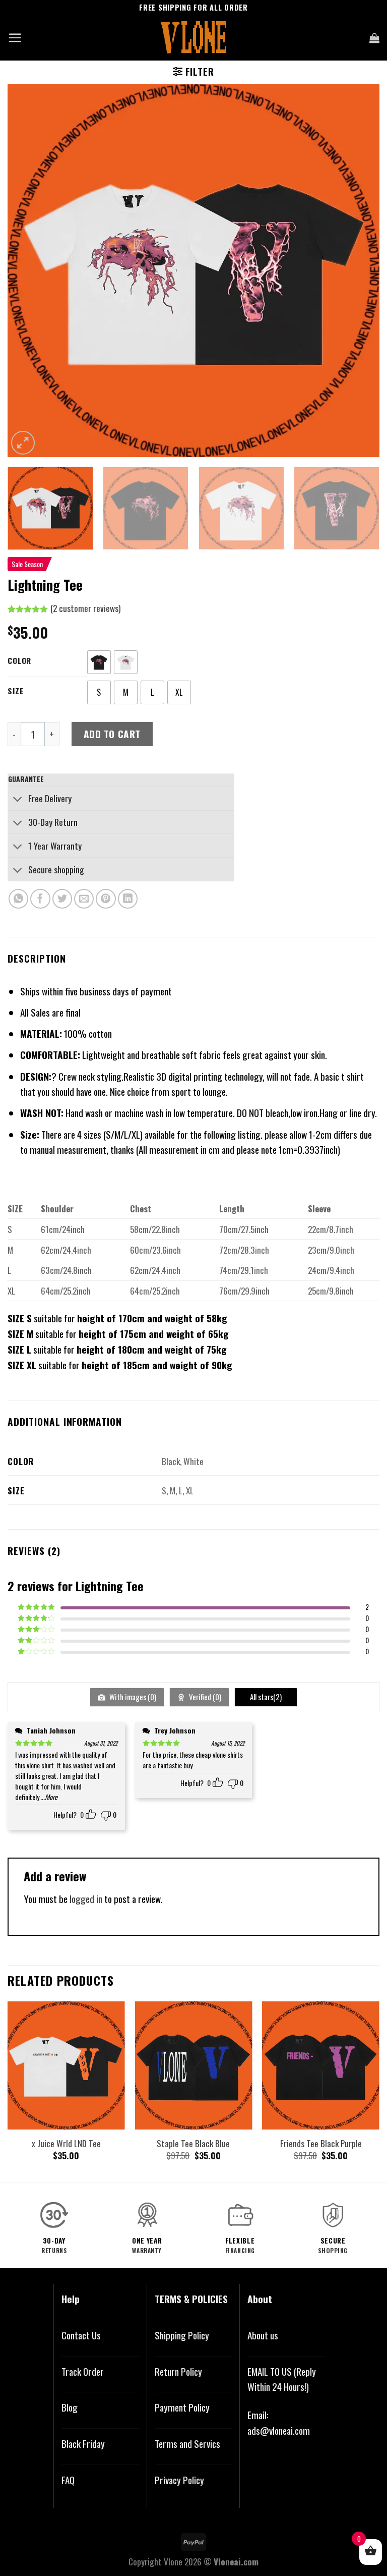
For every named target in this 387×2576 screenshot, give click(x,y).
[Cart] (374, 38)
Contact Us (81, 2335)
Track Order (83, 2371)
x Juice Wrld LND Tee (66, 2143)
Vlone (173, 2561)
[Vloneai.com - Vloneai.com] (194, 38)
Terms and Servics (187, 2444)
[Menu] (15, 38)
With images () (132, 1697)
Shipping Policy (182, 2335)
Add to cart (112, 734)
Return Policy (178, 2371)
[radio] (99, 662)
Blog (70, 2407)
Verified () (204, 1697)
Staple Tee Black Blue (193, 2143)
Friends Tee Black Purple (321, 2143)
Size (15, 691)
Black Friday (83, 2444)
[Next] (359, 271)
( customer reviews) (85, 608)
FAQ (68, 2480)
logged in (86, 1899)
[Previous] (28, 271)
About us (263, 2335)
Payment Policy (182, 2407)
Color (19, 660)
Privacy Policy (179, 2480)
